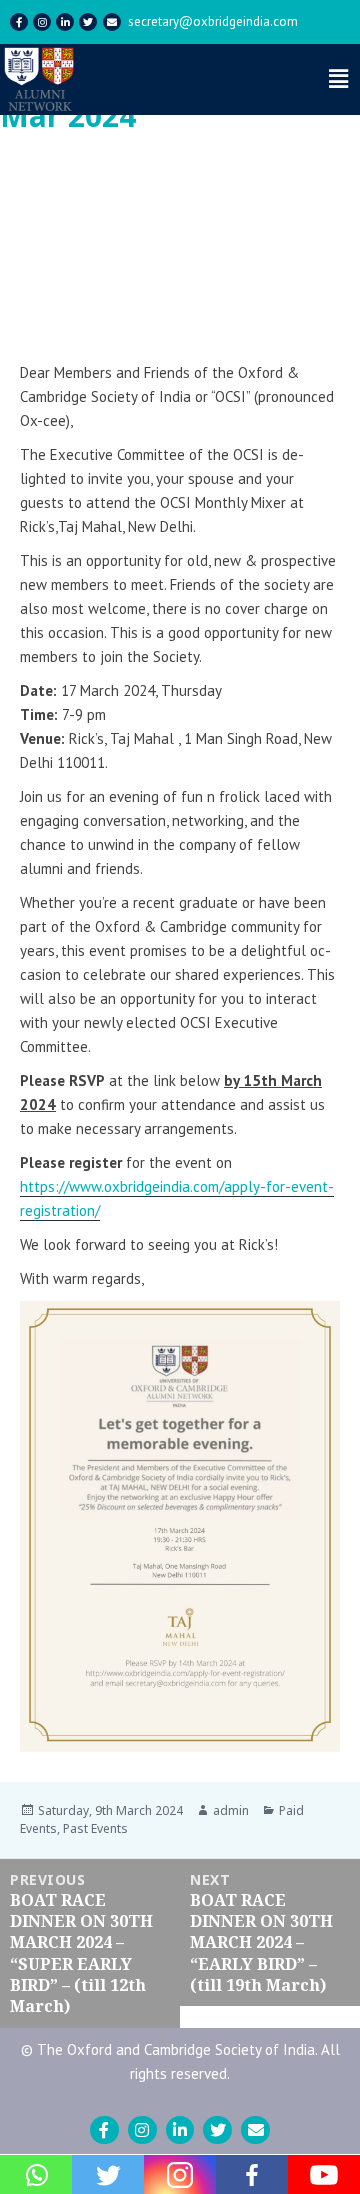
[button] (306, 197)
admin (231, 1810)
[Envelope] (112, 22)
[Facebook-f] (19, 22)
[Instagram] (42, 22)
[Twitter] (88, 22)
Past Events (95, 1828)
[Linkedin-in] (65, 22)
